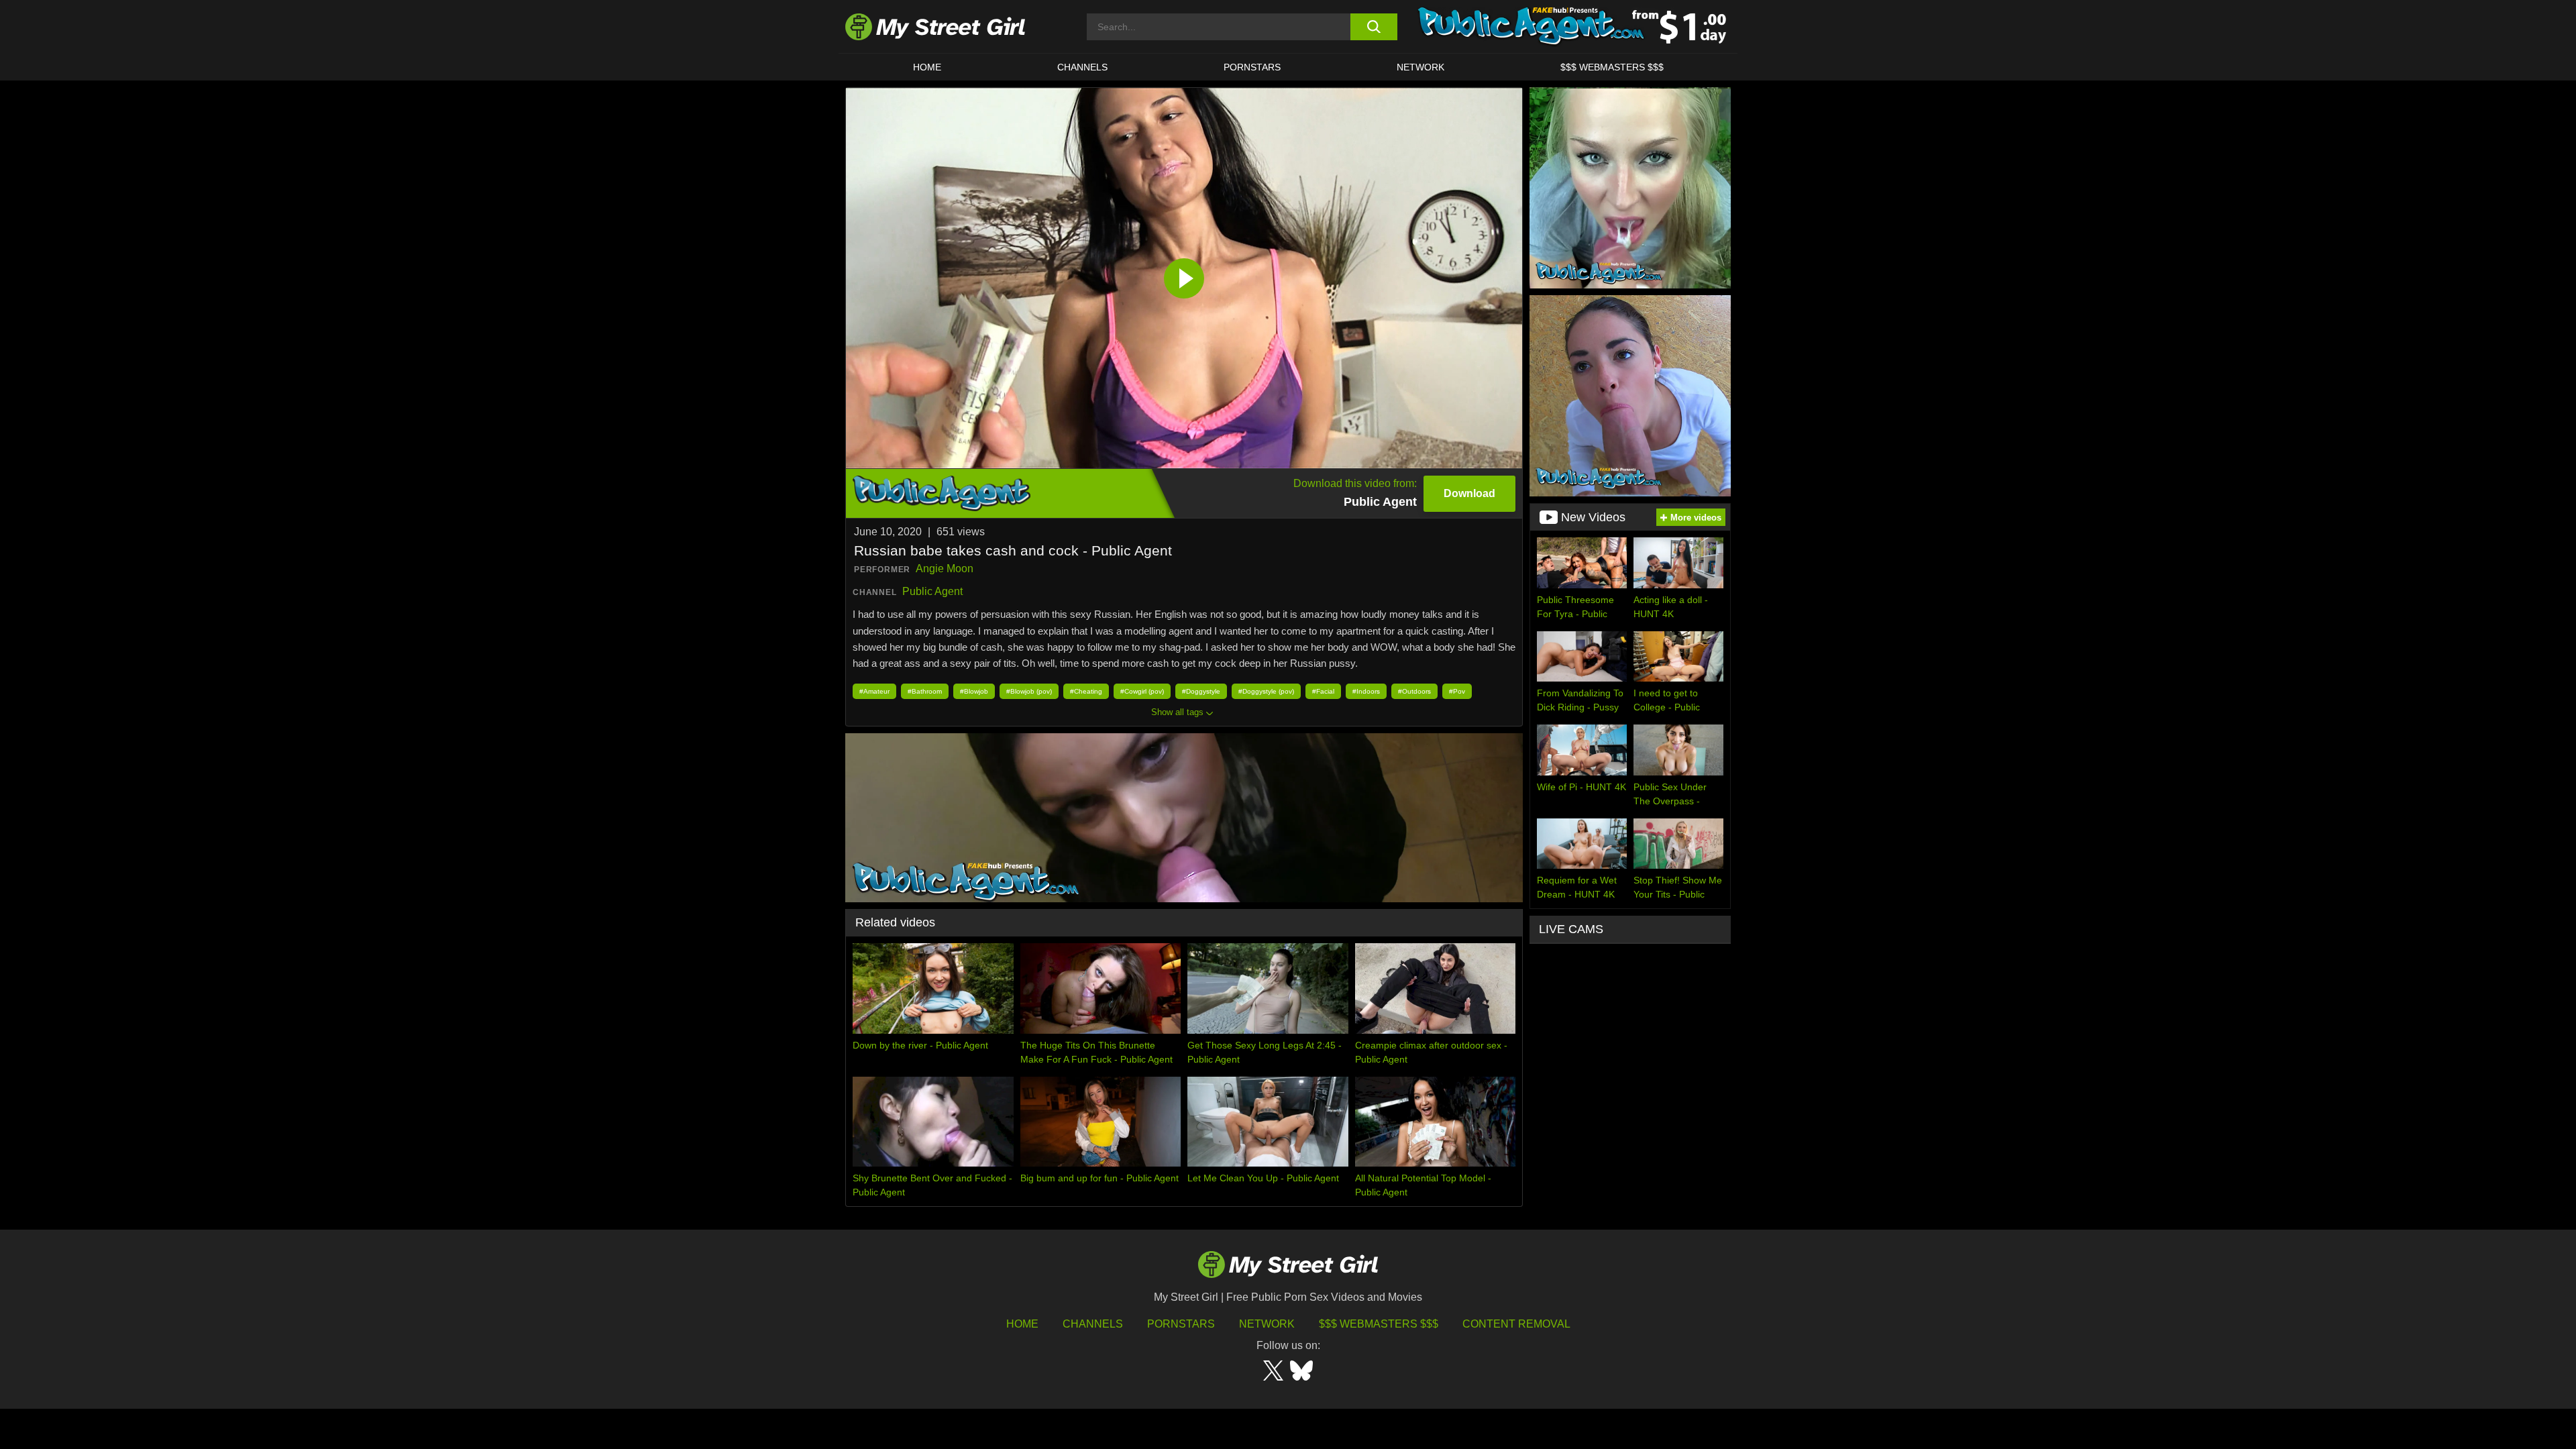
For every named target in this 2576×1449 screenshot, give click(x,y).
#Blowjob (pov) (1029, 691)
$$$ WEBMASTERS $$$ (1612, 67)
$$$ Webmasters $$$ (1379, 1324)
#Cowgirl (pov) (1142, 691)
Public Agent (932, 591)
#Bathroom (925, 691)
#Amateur (874, 691)
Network (1420, 67)
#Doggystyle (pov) (1266, 691)
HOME (927, 67)
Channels (1093, 1324)
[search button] (1374, 27)
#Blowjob (974, 691)
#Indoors (1366, 691)
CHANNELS (1082, 67)
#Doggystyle (1201, 691)
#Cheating (1086, 691)
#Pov (1457, 691)
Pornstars (1252, 67)
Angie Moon (945, 569)
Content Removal (1516, 1324)
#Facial (1323, 691)
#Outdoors (1414, 691)
